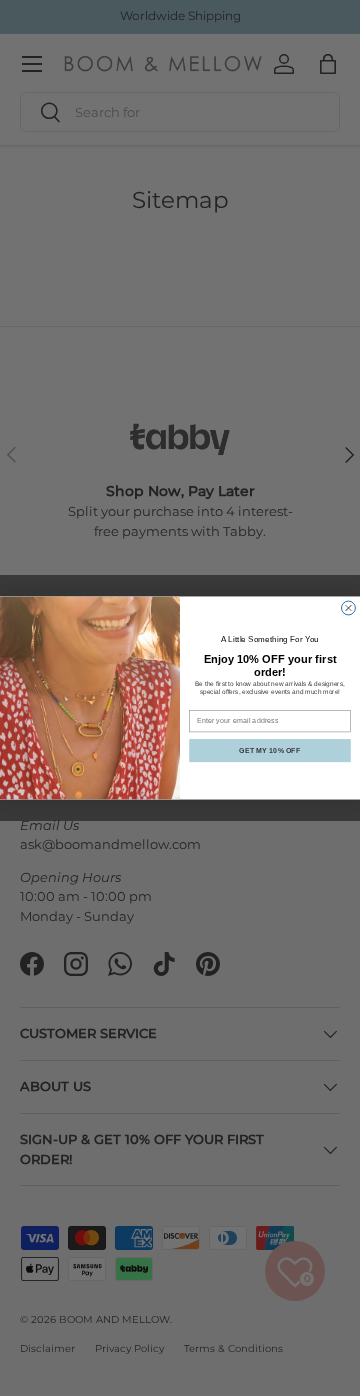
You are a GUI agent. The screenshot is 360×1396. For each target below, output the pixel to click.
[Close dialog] (349, 608)
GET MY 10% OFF (269, 750)
